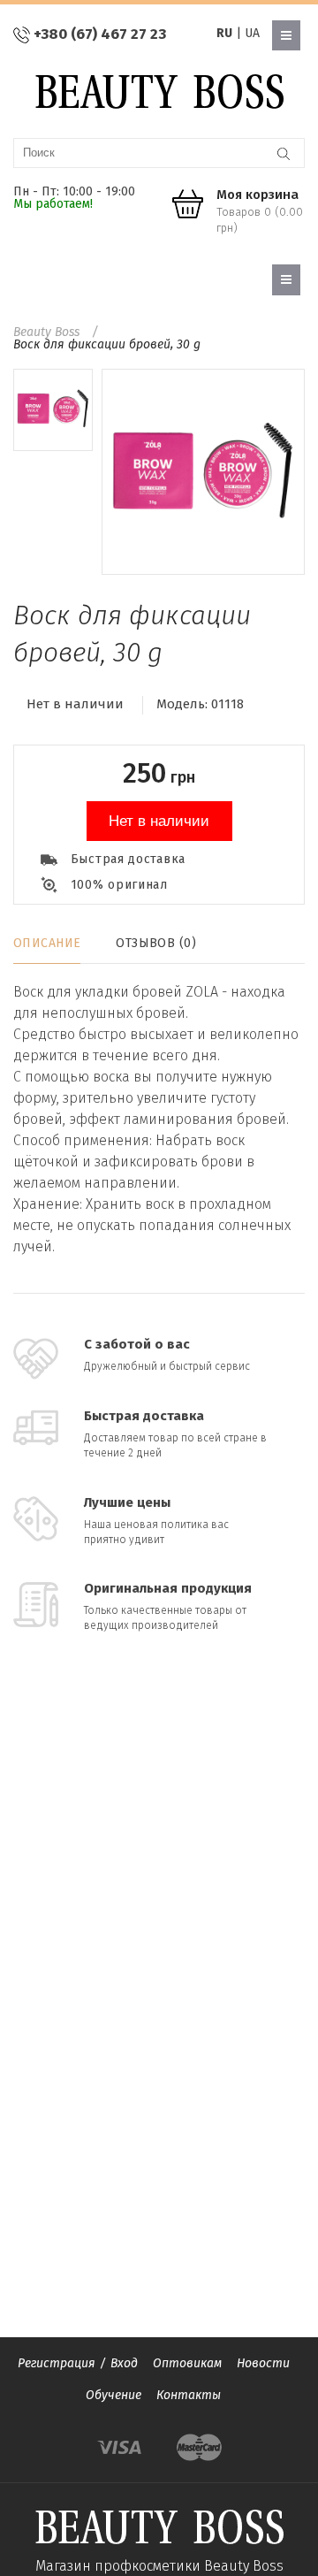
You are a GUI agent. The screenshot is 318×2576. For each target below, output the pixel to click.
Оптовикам (187, 2363)
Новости (263, 2363)
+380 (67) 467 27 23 (100, 34)
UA (252, 33)
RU (224, 33)
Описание (47, 943)
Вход (124, 2363)
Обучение (114, 2395)
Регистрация (57, 2363)
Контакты (189, 2395)
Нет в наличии (159, 821)
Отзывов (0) (156, 943)
